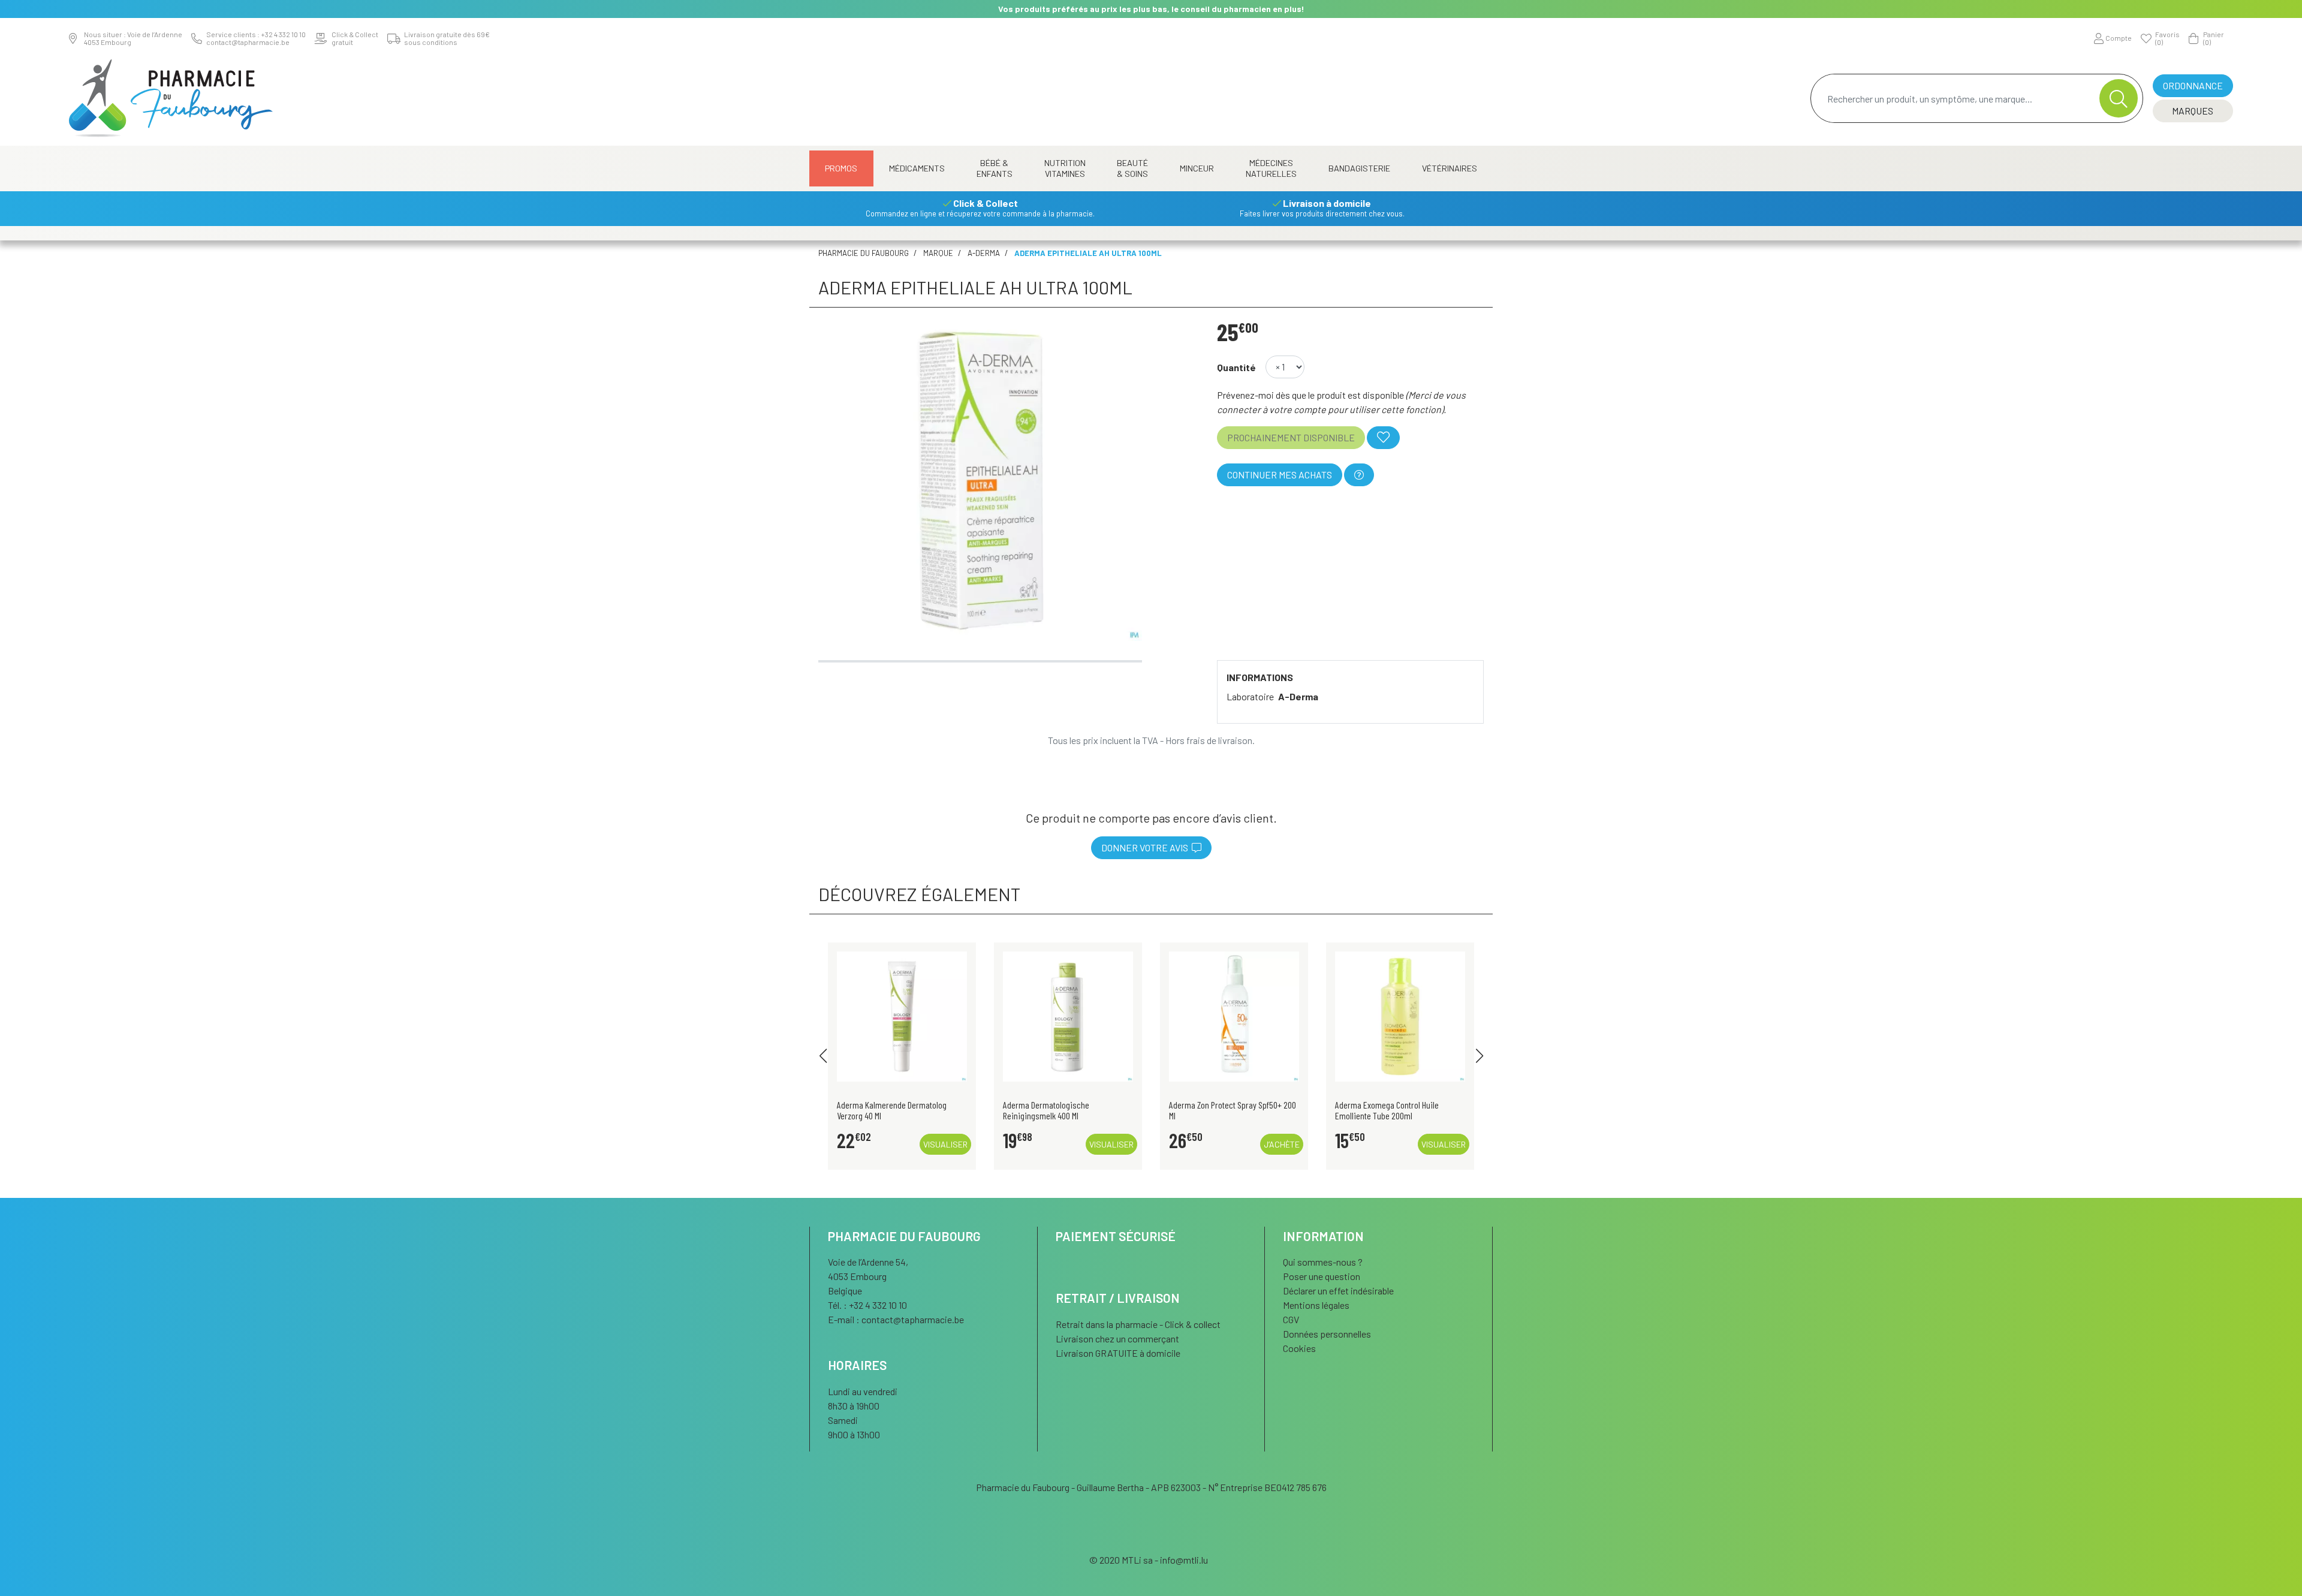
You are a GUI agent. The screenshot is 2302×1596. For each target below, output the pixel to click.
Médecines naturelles (1271, 168)
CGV (1291, 1319)
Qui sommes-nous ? (1323, 1262)
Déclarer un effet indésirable (1338, 1291)
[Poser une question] (1359, 475)
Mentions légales (1316, 1305)
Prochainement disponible (1291, 437)
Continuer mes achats (1280, 475)
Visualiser (945, 1144)
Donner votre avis (1147, 847)
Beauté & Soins (1132, 168)
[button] (823, 1056)
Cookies (1299, 1348)
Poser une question (1322, 1276)
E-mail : (896, 1319)
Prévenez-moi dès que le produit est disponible (1310, 395)
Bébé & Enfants (995, 168)
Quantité (1236, 367)
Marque (938, 253)
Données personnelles (1327, 1334)
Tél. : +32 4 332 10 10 (867, 1305)
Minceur (1197, 168)
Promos (841, 168)
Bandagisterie (1359, 168)
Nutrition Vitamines (1065, 168)
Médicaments (917, 168)
